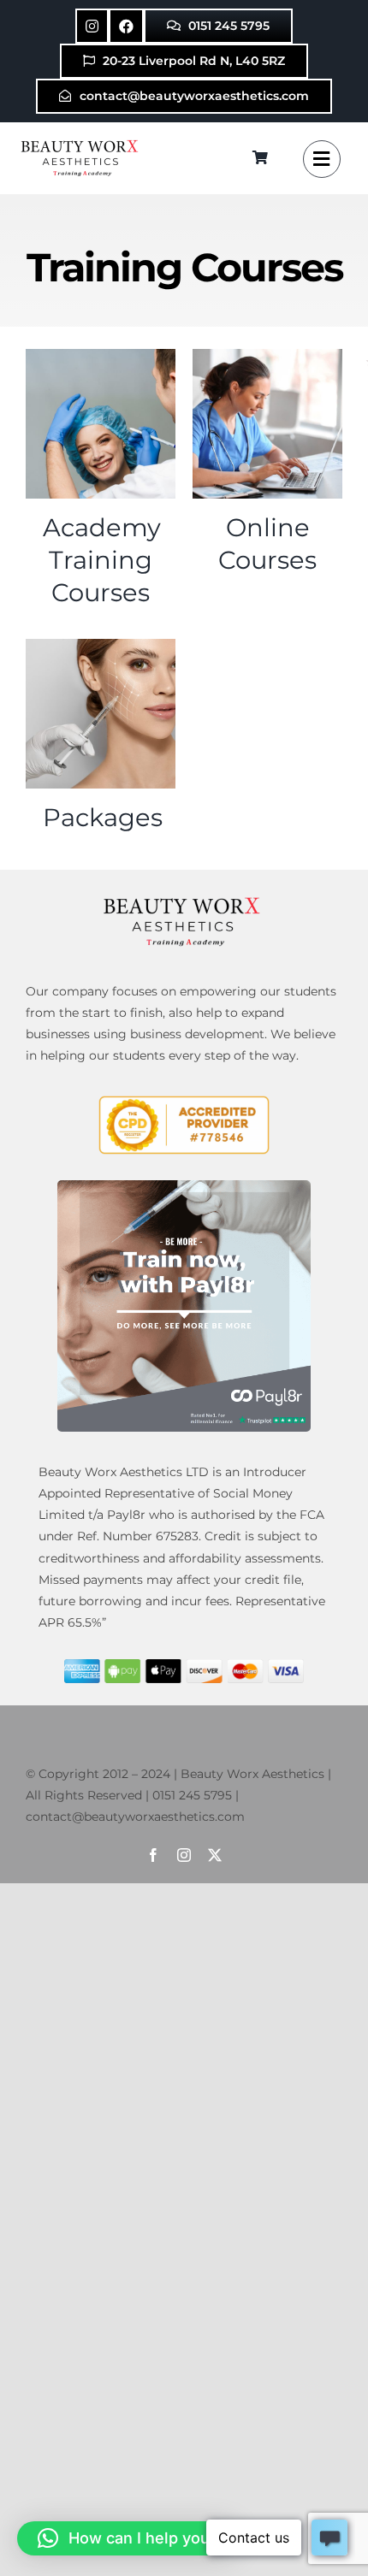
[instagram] (184, 1855)
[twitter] (215, 1855)
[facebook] (153, 1855)
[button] (128, 2538)
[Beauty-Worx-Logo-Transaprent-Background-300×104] (81, 142)
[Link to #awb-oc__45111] (322, 159)
